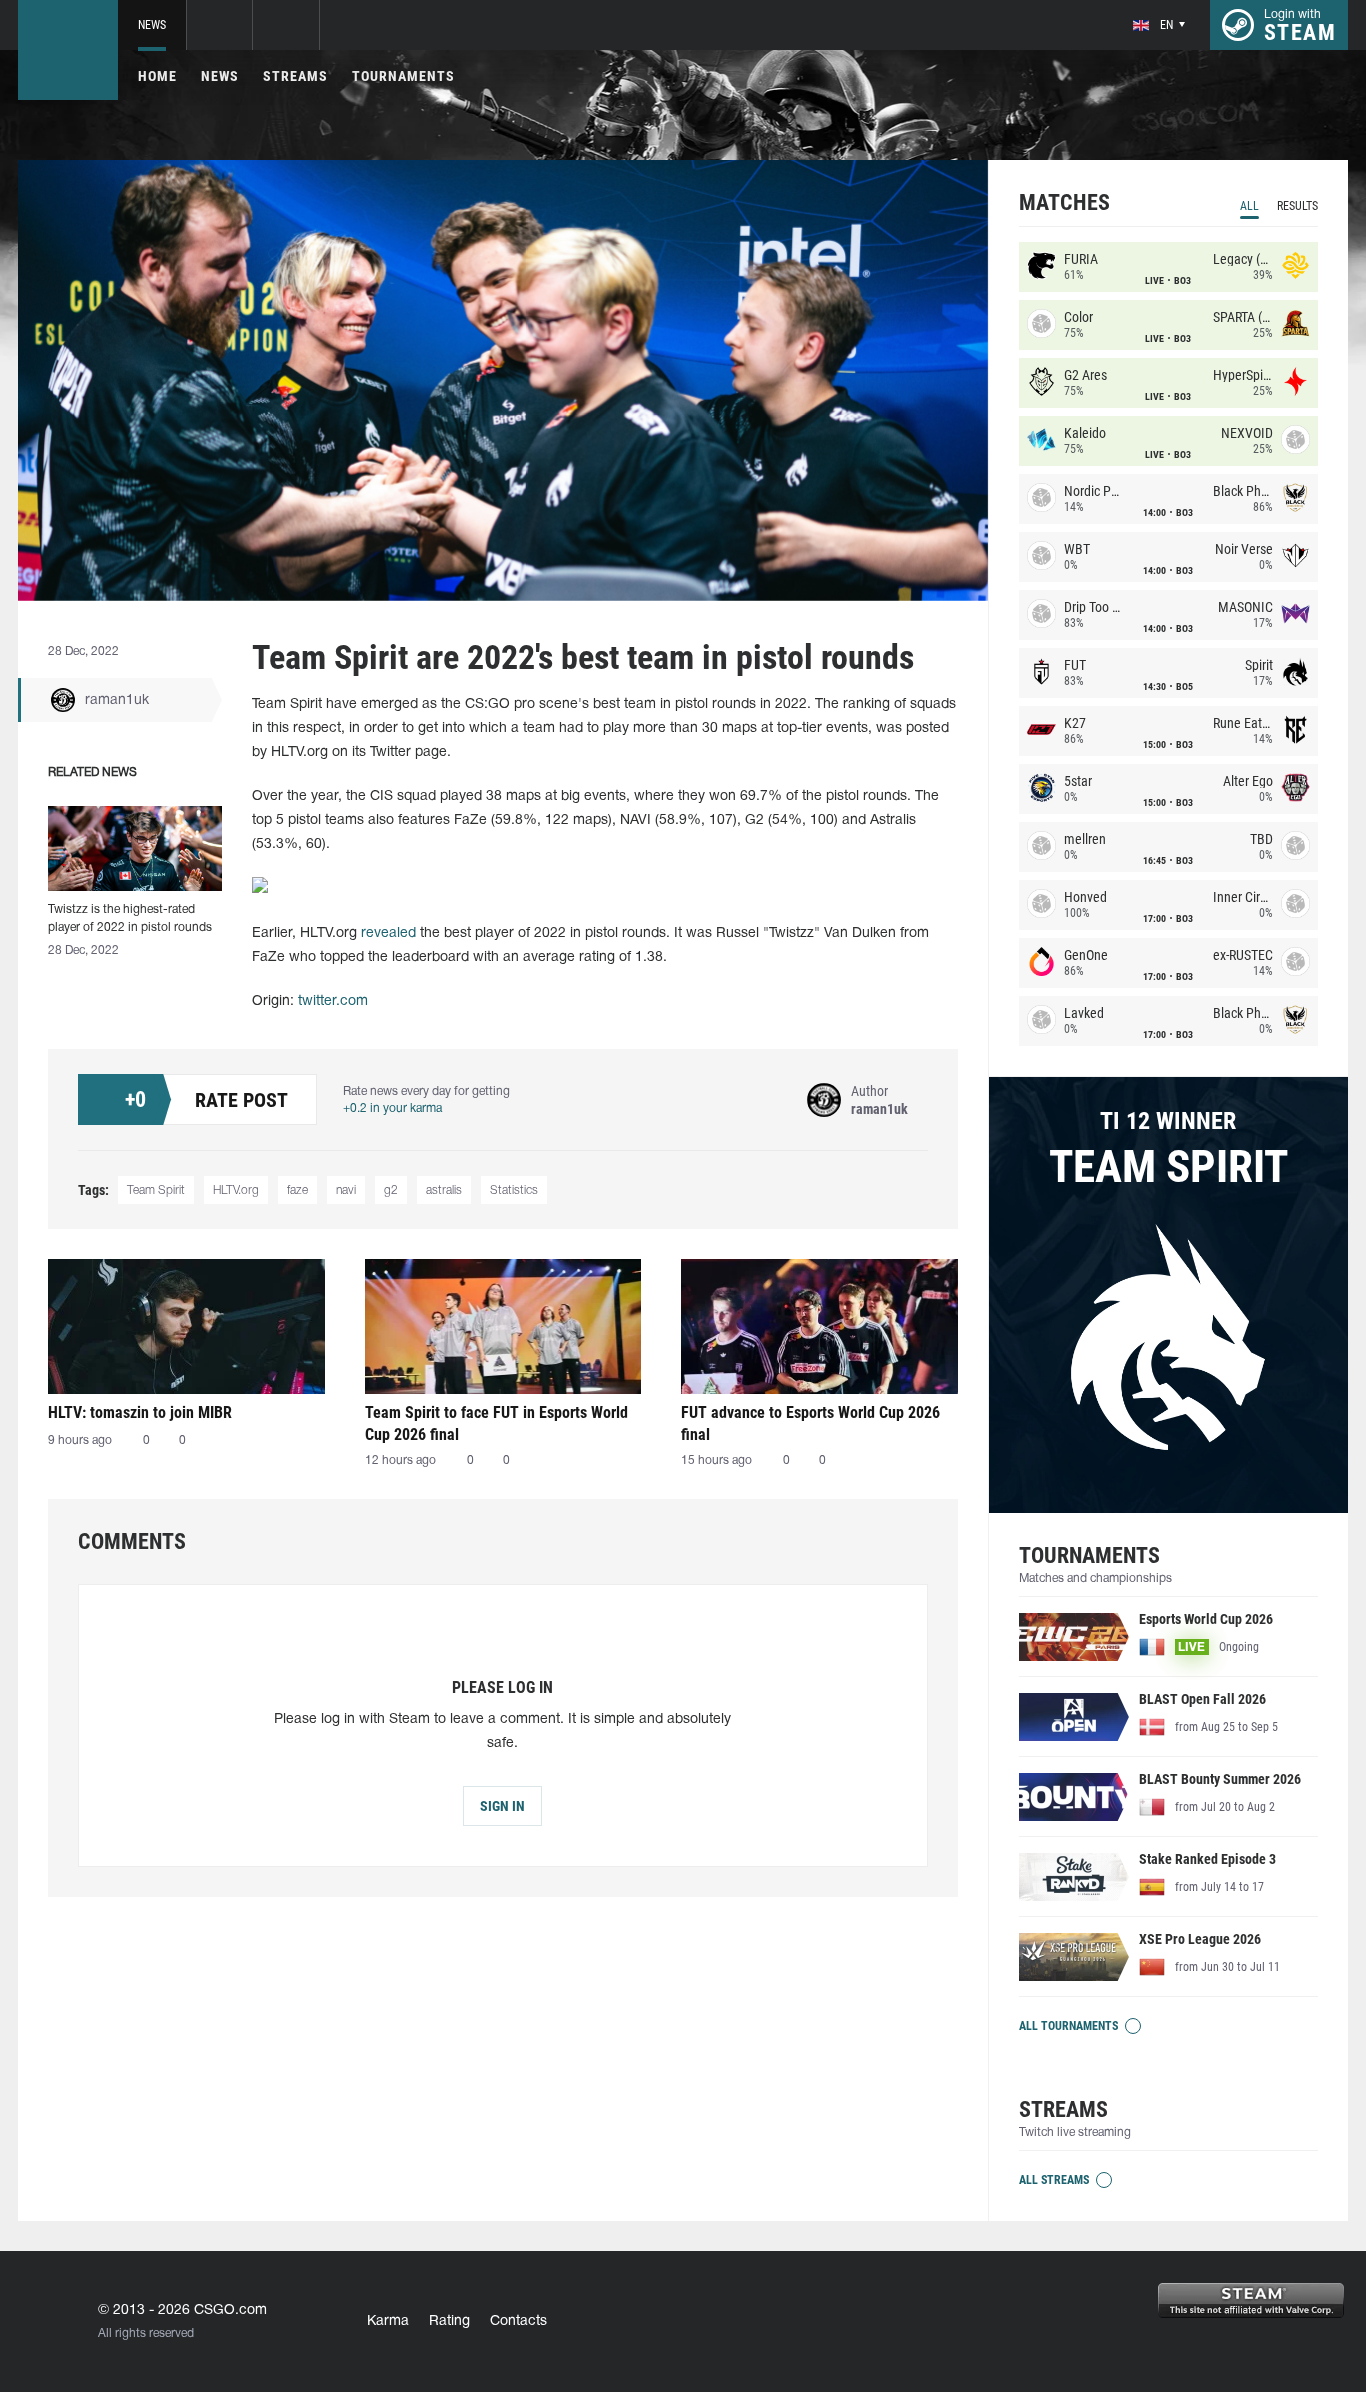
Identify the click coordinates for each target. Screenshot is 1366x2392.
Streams (295, 76)
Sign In (502, 1806)
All (1249, 206)
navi (346, 1190)
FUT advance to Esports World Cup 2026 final (810, 1423)
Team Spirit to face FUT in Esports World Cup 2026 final (496, 1423)
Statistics (514, 1190)
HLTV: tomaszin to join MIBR (140, 1412)
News (152, 25)
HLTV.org (236, 1190)
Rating (449, 2321)
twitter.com (333, 1001)
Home (157, 76)
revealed (388, 933)
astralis (444, 1190)
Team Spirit (156, 1190)
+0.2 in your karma (392, 1108)
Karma (388, 2321)
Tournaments (403, 76)
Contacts (518, 2321)
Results (1297, 206)
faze (297, 1190)
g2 (391, 1190)
